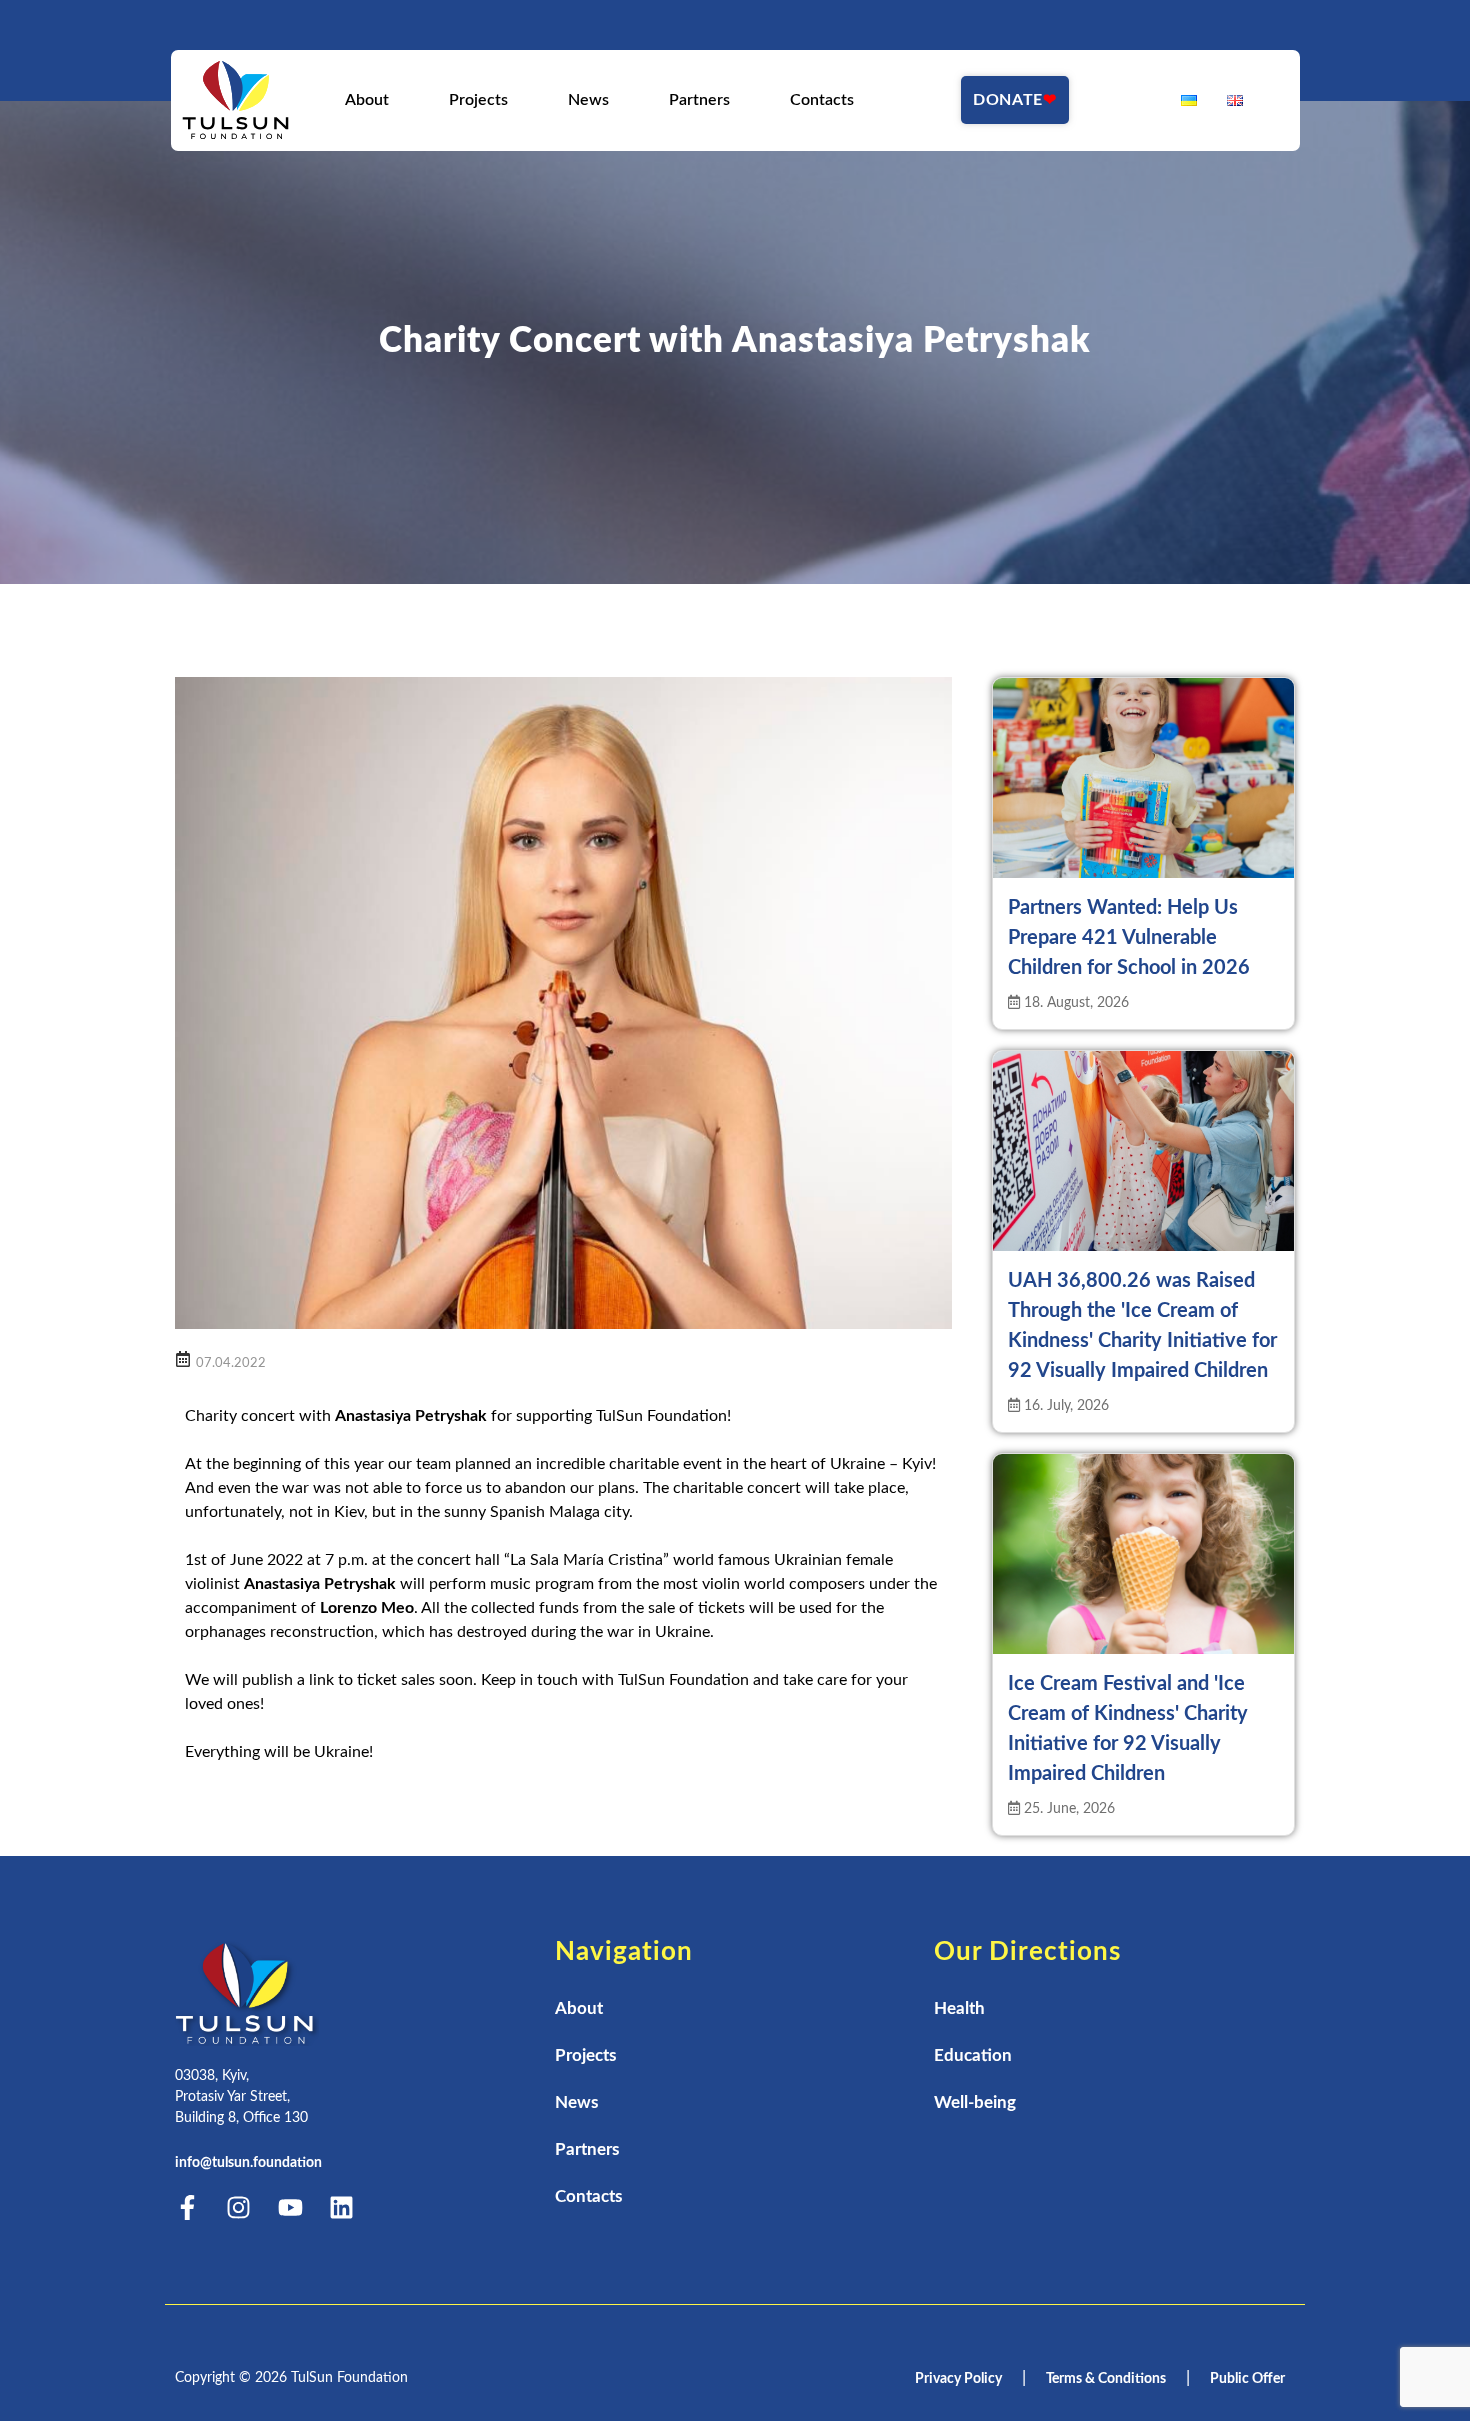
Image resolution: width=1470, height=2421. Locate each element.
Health (959, 2008)
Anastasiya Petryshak (411, 1416)
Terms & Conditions (1106, 2379)
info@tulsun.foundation (248, 2163)
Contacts (821, 100)
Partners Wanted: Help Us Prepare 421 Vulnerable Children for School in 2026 (1129, 938)
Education (973, 2055)
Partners (698, 100)
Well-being (975, 2102)
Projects (477, 100)
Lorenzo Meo (367, 1608)
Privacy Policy (958, 2379)
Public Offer (1247, 2379)
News (587, 100)
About (366, 100)
